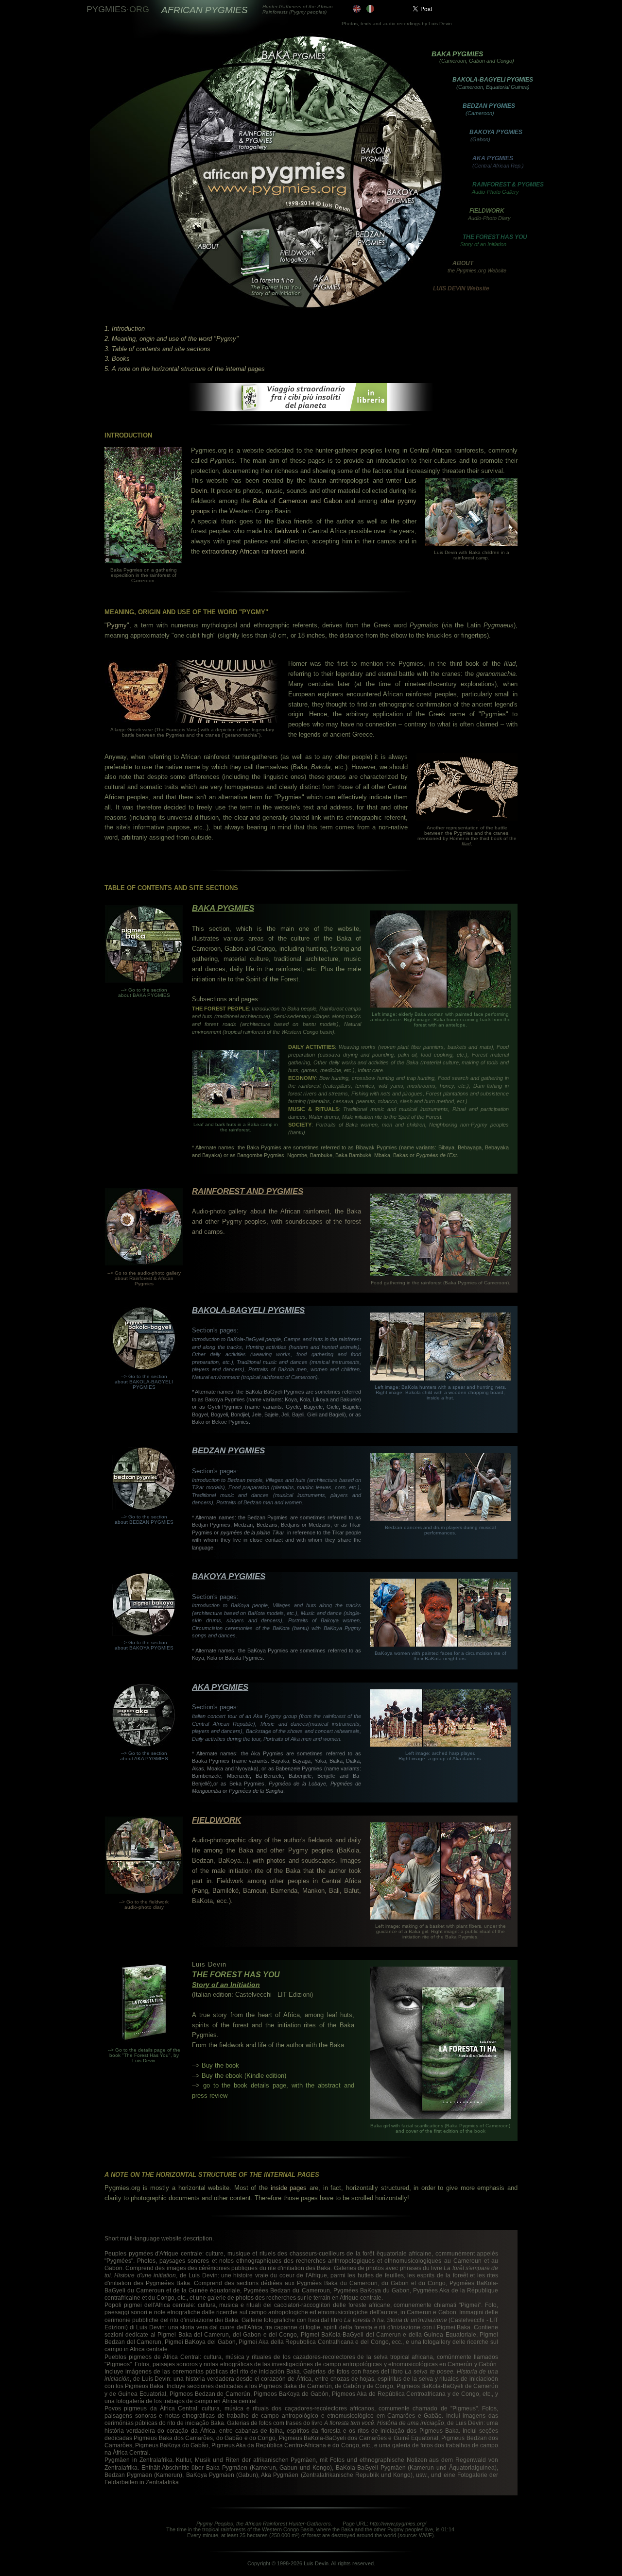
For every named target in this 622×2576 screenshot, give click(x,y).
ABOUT (463, 263)
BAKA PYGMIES (457, 54)
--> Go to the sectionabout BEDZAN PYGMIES (144, 1519)
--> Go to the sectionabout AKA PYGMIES (144, 1756)
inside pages (289, 2188)
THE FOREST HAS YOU (495, 237)
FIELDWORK (487, 211)
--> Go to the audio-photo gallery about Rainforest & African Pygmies (144, 1278)
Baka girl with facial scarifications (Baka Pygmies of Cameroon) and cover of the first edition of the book (440, 2128)
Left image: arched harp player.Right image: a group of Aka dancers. (440, 1756)
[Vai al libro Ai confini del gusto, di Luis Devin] (311, 409)
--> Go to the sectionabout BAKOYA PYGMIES (144, 1645)
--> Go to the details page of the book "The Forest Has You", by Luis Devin (144, 2055)
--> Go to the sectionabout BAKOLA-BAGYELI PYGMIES (144, 1382)
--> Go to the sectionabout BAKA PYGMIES (144, 993)
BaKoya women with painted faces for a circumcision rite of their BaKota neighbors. (441, 1656)
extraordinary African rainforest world (253, 551)
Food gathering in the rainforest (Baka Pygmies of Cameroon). (441, 1283)
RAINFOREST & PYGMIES (508, 185)
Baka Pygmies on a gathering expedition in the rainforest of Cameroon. (144, 575)
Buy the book (220, 2065)
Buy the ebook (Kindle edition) (244, 2076)
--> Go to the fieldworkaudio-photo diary (144, 1904)
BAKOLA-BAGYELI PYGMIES (493, 80)
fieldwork (287, 531)
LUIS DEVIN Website (461, 288)
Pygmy (117, 625)
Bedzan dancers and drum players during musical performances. (440, 1530)
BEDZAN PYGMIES (489, 106)
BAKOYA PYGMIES (496, 132)
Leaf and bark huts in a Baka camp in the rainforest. (236, 1127)
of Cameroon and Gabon (297, 501)
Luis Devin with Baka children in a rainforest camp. (472, 555)
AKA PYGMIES (493, 158)
